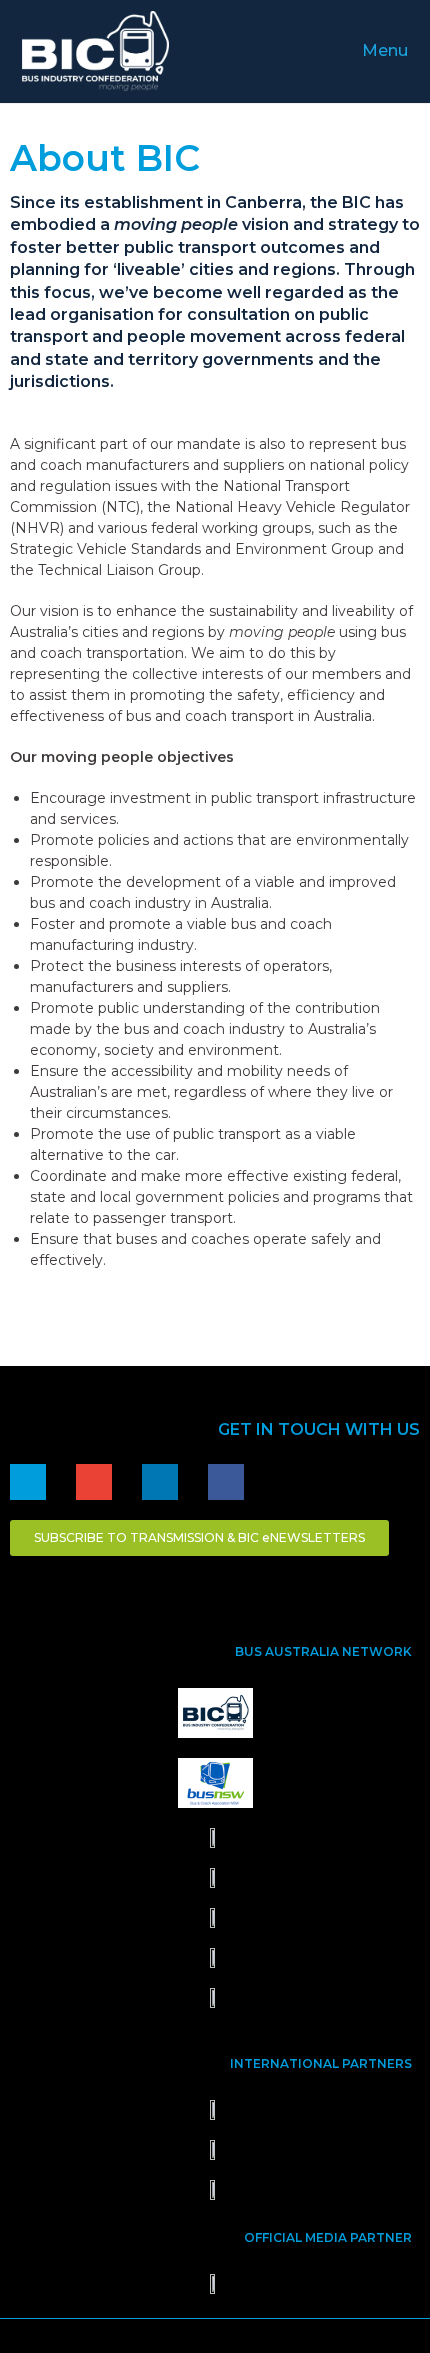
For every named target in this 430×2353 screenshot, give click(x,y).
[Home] (28, 1482)
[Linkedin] (160, 1482)
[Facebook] (226, 1482)
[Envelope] (94, 1482)
